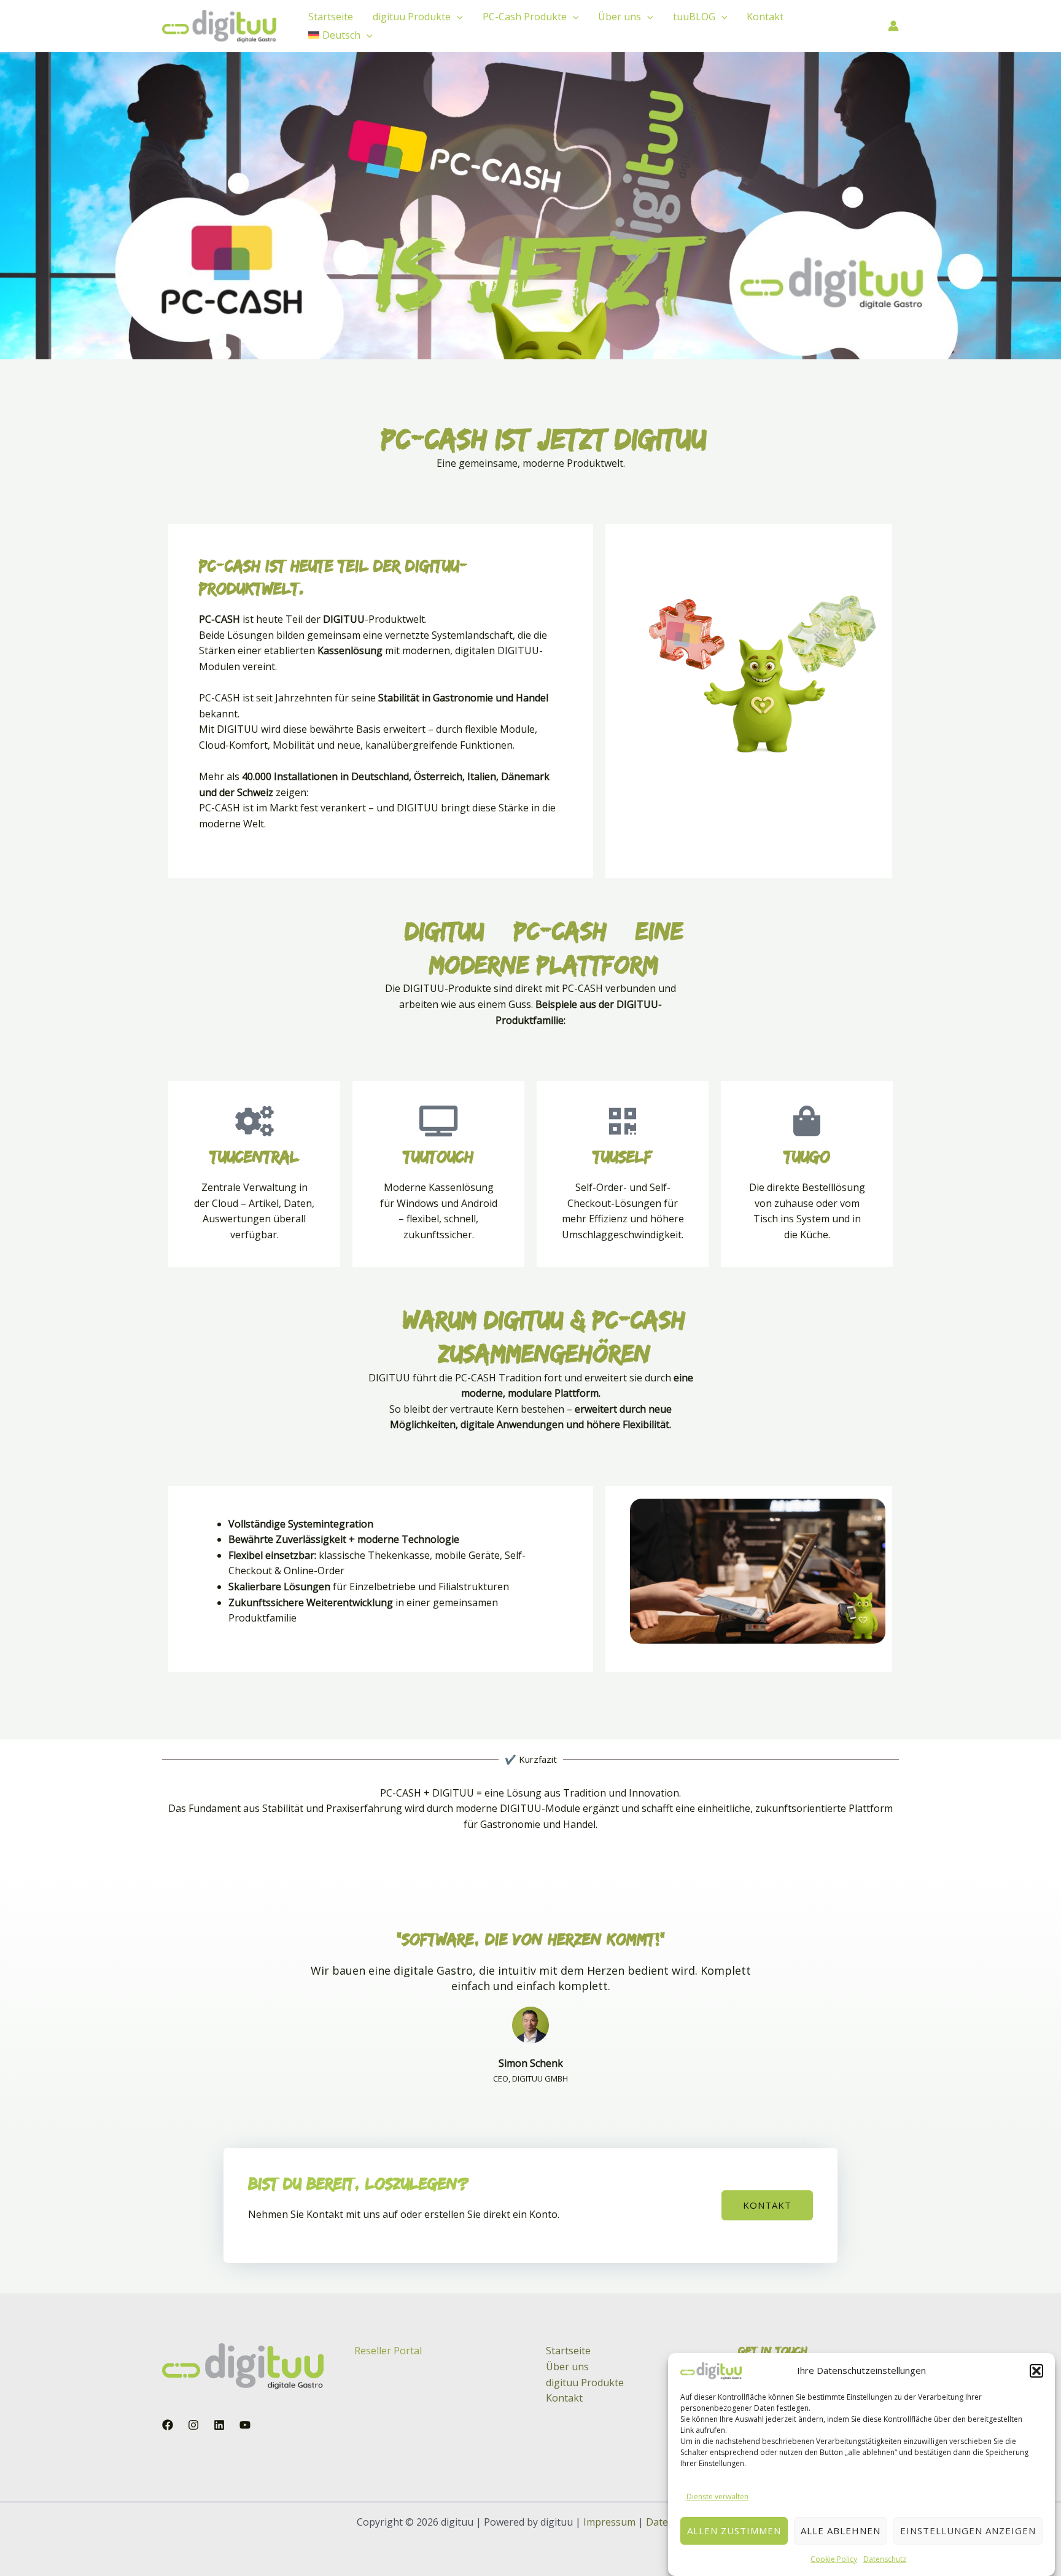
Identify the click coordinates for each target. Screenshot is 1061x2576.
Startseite (331, 17)
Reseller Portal (388, 2351)
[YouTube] (245, 2425)
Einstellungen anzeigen (968, 2531)
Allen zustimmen (734, 2531)
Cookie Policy (834, 2558)
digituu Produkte (412, 17)
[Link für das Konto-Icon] (893, 26)
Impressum (609, 2522)
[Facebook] (168, 2425)
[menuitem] (340, 35)
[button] (1036, 2371)
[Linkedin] (219, 2425)
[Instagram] (193, 2425)
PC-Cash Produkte (525, 17)
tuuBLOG (694, 17)
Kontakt (765, 17)
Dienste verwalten (717, 2496)
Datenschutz (885, 2558)
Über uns (620, 17)
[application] (457, 17)
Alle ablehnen (841, 2531)
